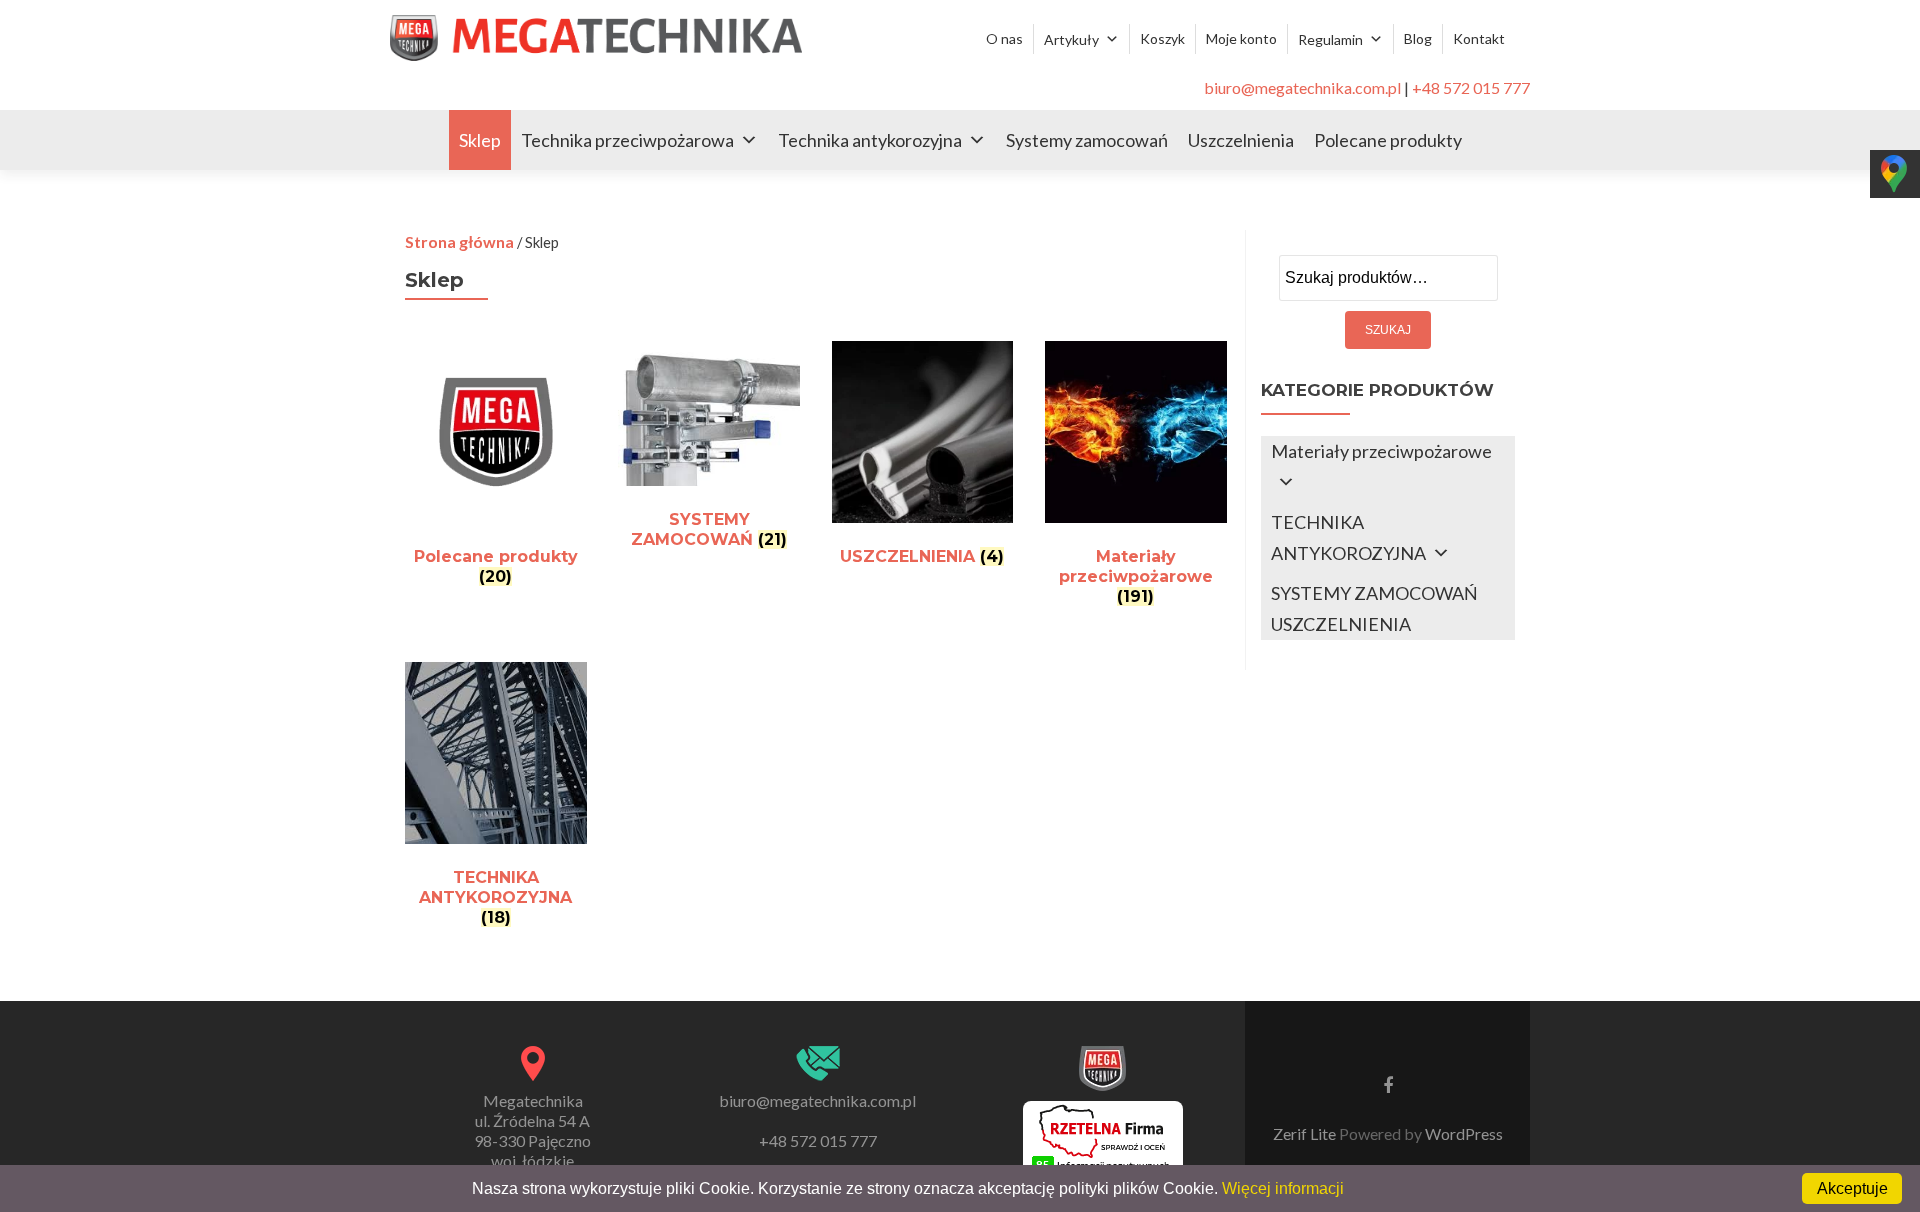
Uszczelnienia (1241, 140)
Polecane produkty (1388, 140)
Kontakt (1479, 38)
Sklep (480, 140)
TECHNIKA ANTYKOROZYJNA (1348, 537)
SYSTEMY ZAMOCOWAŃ (1374, 593)
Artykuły (1071, 39)
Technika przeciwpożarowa (627, 140)
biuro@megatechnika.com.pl (1302, 87)
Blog (1418, 38)
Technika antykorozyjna (870, 140)
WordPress (1462, 1133)
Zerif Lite (1306, 1133)
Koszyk (1162, 38)
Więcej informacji (1283, 1188)
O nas (1004, 38)
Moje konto (1241, 38)
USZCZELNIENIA (1341, 624)
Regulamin (1330, 39)
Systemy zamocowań (1087, 140)
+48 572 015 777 (1471, 87)
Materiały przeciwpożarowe (1381, 451)
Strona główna (459, 241)
